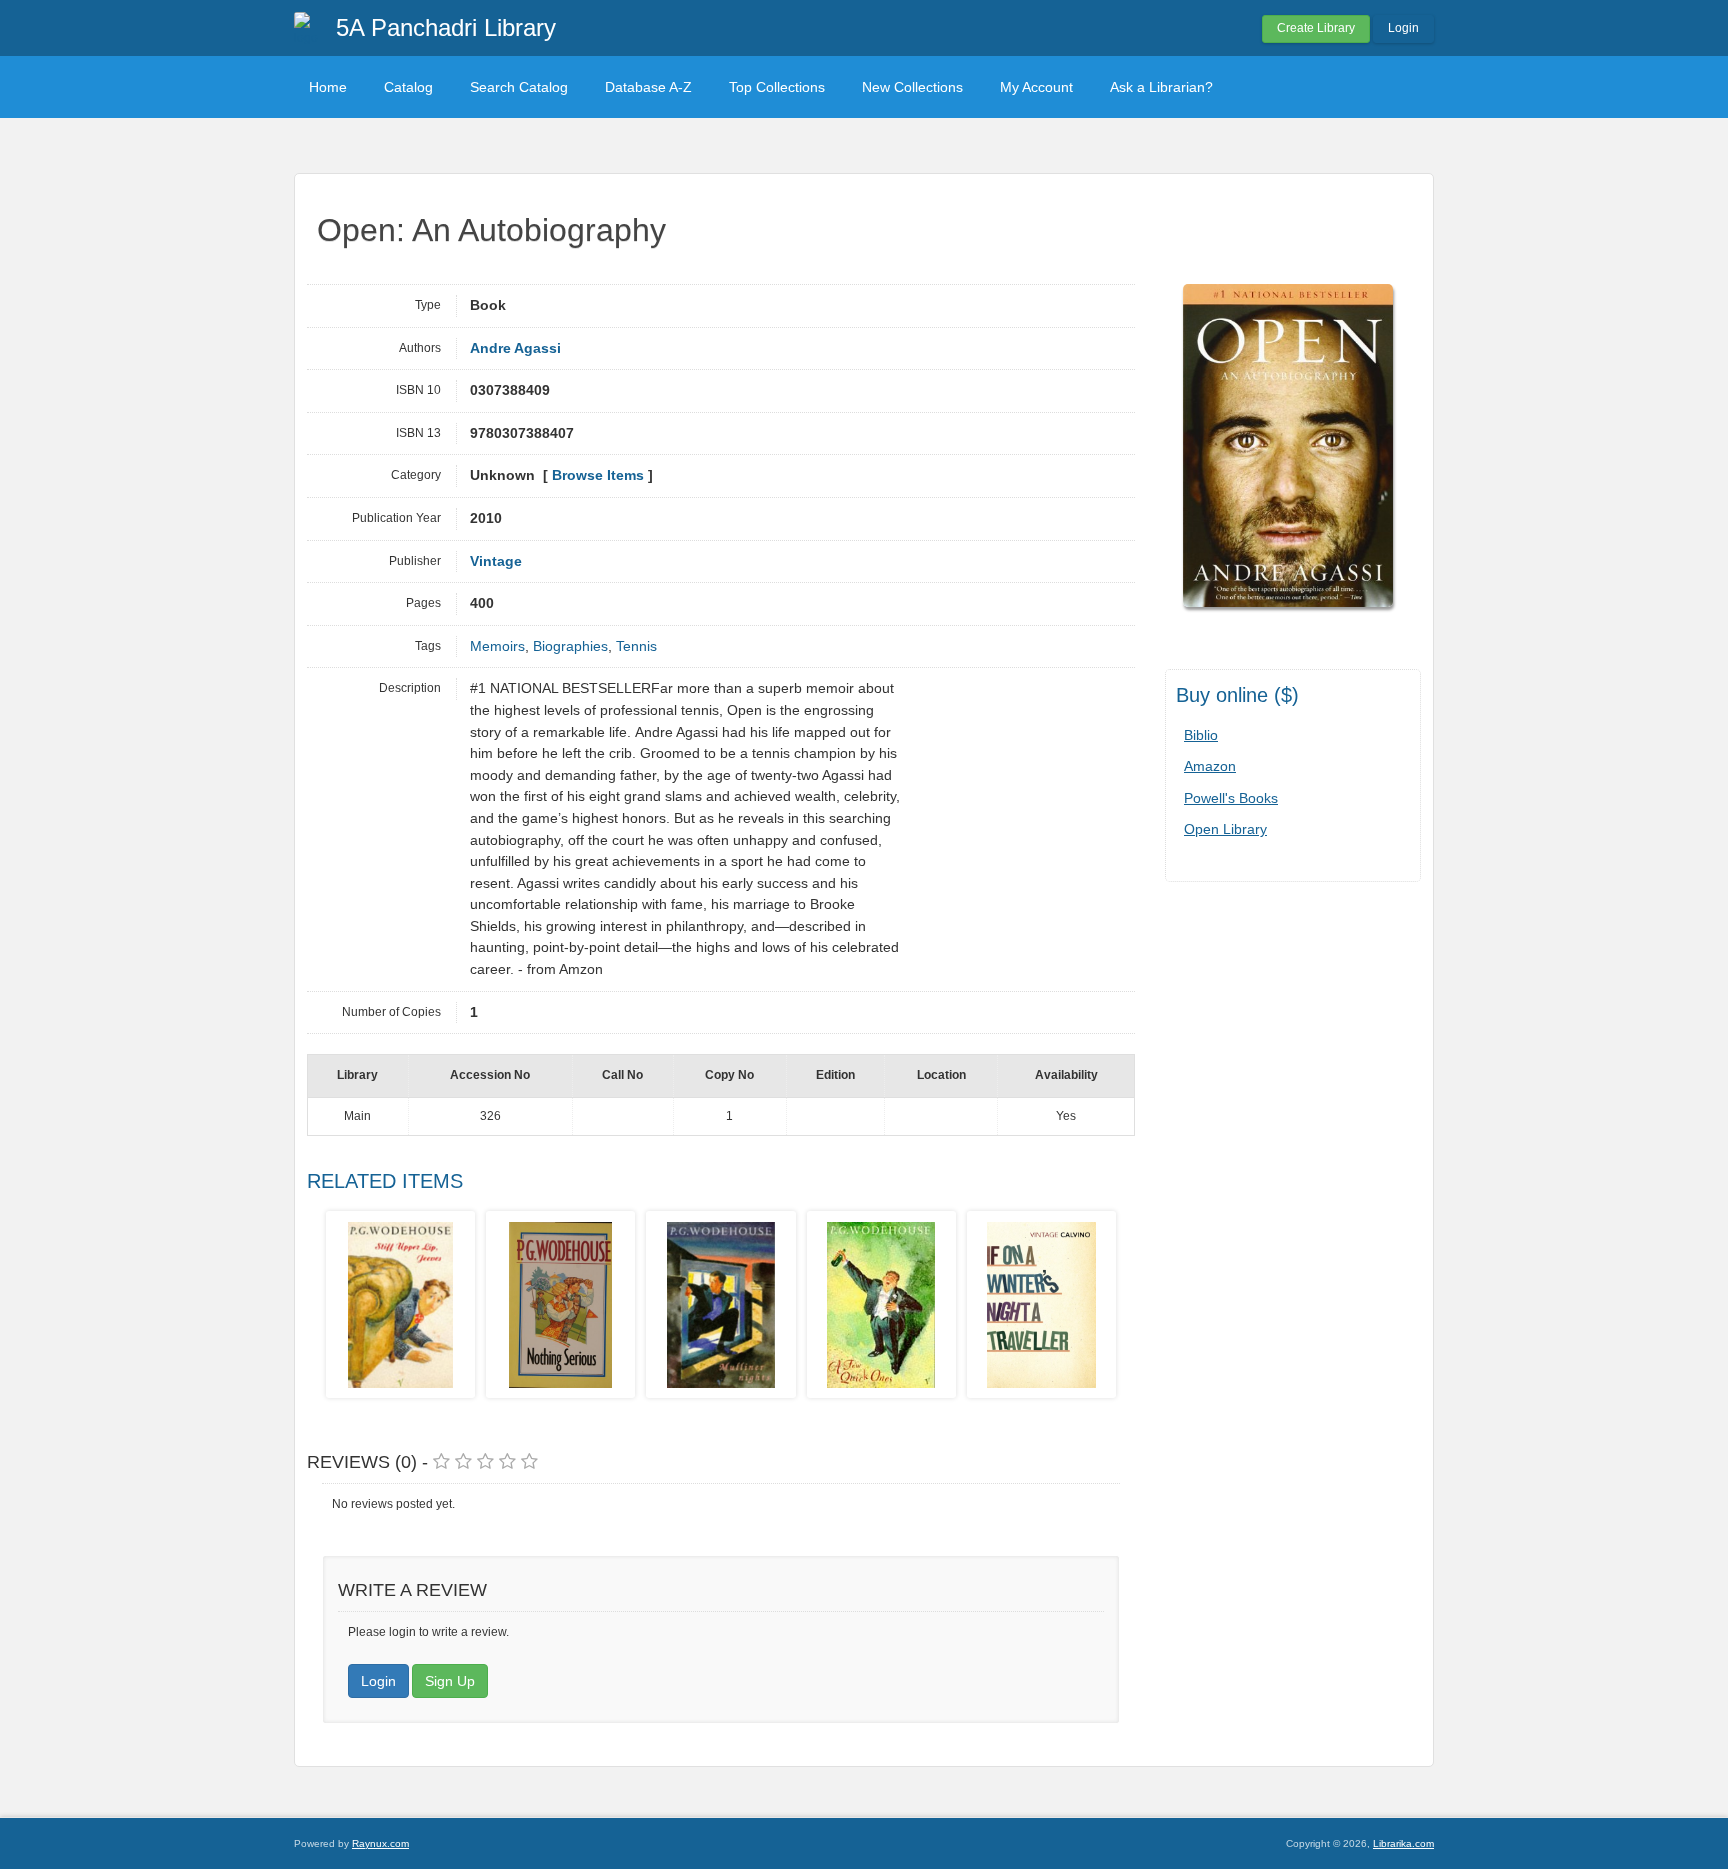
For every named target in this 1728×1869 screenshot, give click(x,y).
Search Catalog (519, 87)
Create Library (1316, 28)
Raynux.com (380, 1843)
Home (328, 87)
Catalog (408, 87)
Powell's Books (1231, 798)
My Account (1036, 87)
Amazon (1210, 766)
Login (1403, 28)
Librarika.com (1403, 1843)
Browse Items (598, 475)
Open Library (1225, 829)
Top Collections (777, 87)
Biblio (1201, 735)
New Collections (912, 87)
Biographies (570, 646)
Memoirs (497, 646)
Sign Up (450, 1681)
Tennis (636, 646)
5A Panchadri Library (446, 27)
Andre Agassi (515, 348)
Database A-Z (648, 87)
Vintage (496, 561)
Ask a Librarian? (1161, 87)
